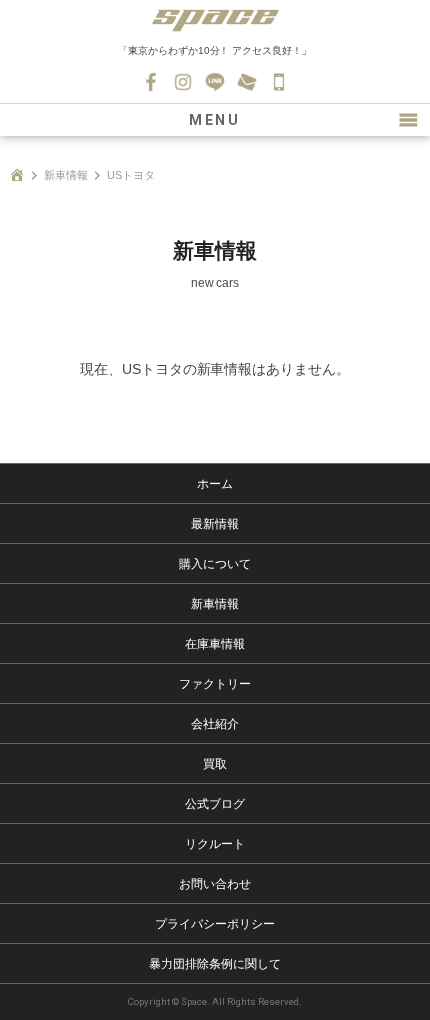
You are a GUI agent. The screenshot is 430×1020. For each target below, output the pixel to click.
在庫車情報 (215, 644)
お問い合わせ (247, 82)
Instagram (183, 82)
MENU (215, 120)
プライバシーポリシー (215, 924)
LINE (215, 82)
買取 (215, 764)
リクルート (215, 844)
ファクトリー (215, 684)
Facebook (151, 82)
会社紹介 (215, 724)
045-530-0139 (279, 82)
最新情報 (215, 524)
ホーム (215, 484)
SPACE (215, 20)
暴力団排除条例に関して (215, 964)
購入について (215, 564)
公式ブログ (215, 804)
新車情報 (66, 175)
